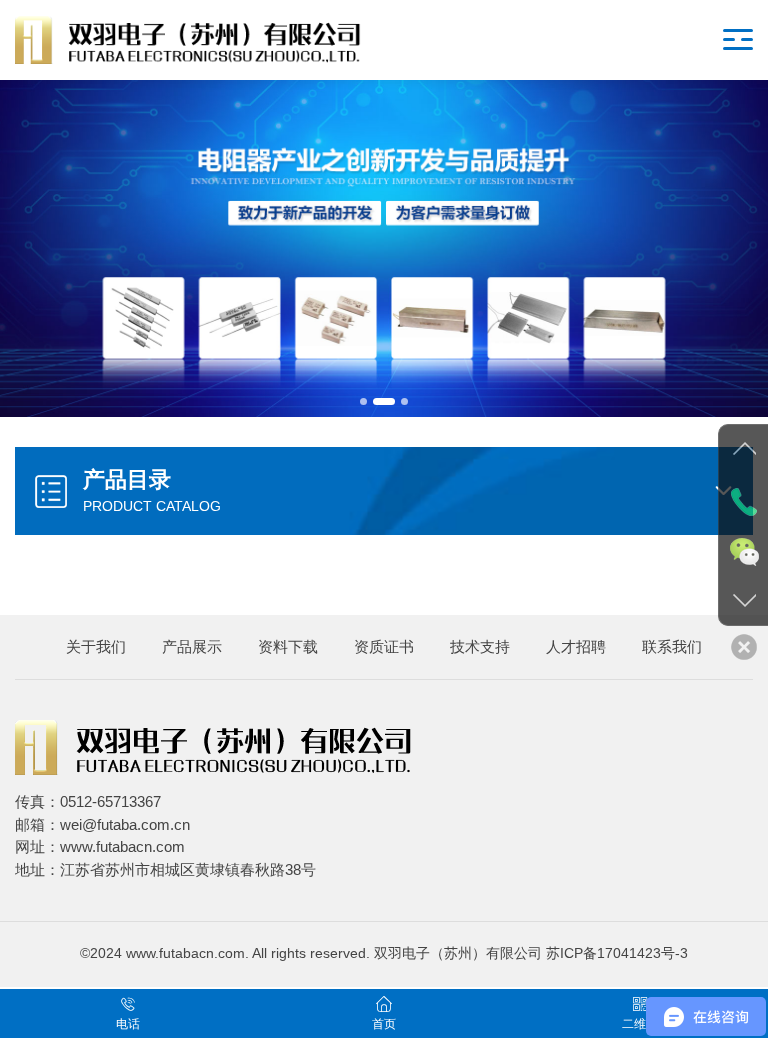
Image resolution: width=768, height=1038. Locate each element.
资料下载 (288, 646)
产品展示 (192, 646)
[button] (363, 401)
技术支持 (480, 646)
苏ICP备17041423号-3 (617, 953)
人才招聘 (576, 646)
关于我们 (96, 646)
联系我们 (672, 646)
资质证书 (384, 646)
